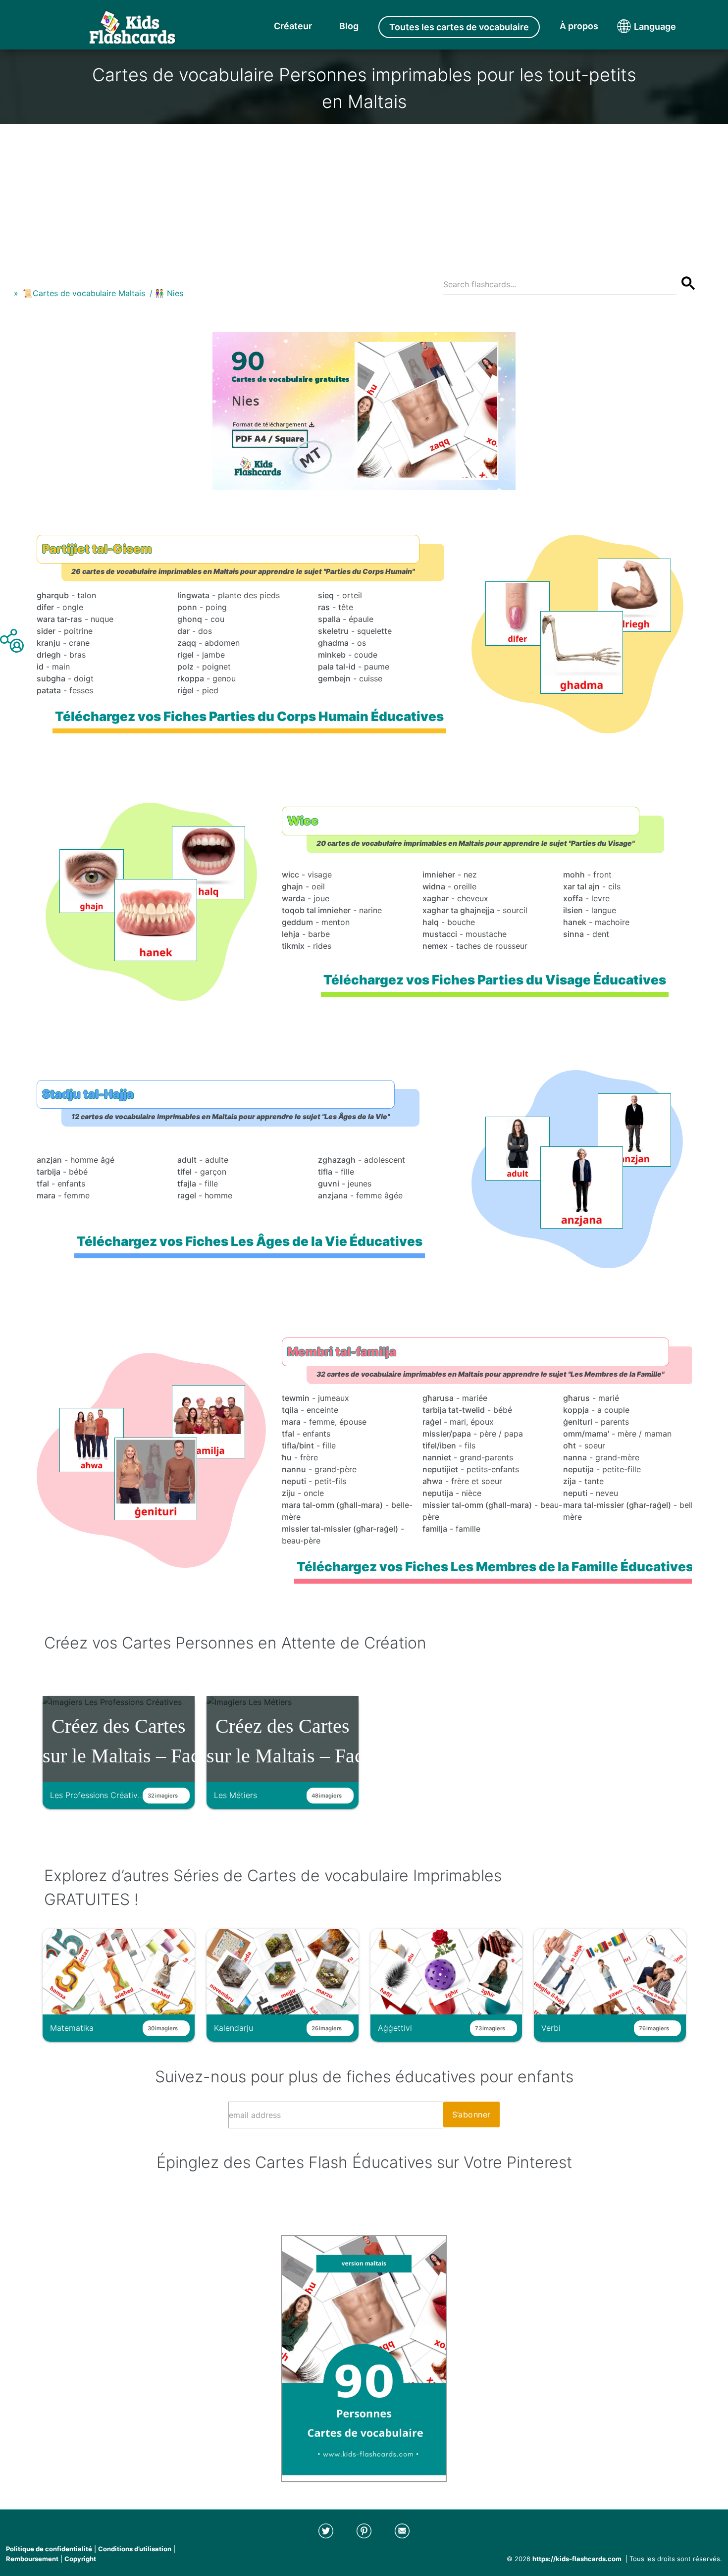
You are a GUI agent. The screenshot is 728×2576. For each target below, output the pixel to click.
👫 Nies (169, 293)
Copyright (80, 2559)
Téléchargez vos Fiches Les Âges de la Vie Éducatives (249, 1241)
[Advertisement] (364, 193)
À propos (579, 26)
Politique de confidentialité (49, 2549)
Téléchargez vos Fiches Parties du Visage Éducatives (495, 980)
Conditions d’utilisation (135, 2549)
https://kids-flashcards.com (577, 2559)
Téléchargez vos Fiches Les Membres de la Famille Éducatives (494, 1567)
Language (636, 26)
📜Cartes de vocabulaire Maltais (84, 293)
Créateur (293, 26)
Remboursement (32, 2559)
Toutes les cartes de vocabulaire (459, 27)
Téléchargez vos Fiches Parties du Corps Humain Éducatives (249, 716)
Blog (349, 26)
